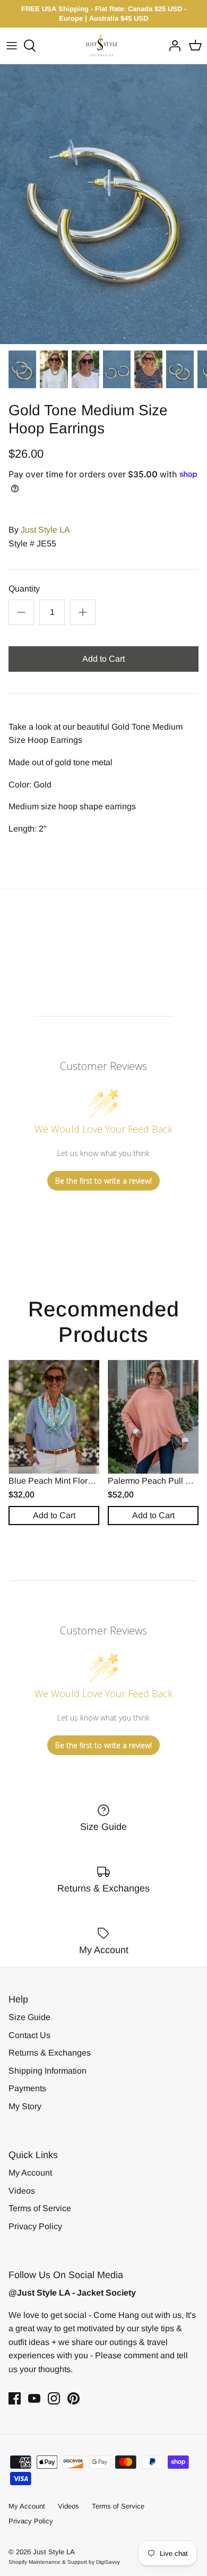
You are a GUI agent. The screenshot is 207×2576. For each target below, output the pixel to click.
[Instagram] (54, 2398)
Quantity (24, 589)
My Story (25, 2106)
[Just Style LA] (104, 45)
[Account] (172, 46)
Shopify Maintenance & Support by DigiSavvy (64, 2562)
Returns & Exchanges (50, 2053)
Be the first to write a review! (103, 1181)
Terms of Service (40, 2208)
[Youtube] (34, 2398)
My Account (30, 2173)
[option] (103, 204)
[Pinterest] (74, 2398)
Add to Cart (103, 659)
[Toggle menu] (12, 46)
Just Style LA (45, 530)
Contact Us (29, 2035)
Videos (22, 2191)
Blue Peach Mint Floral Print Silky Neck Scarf (93, 1481)
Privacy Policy (35, 2226)
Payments (27, 2088)
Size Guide (29, 2017)
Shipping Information (48, 2071)
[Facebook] (15, 2398)
